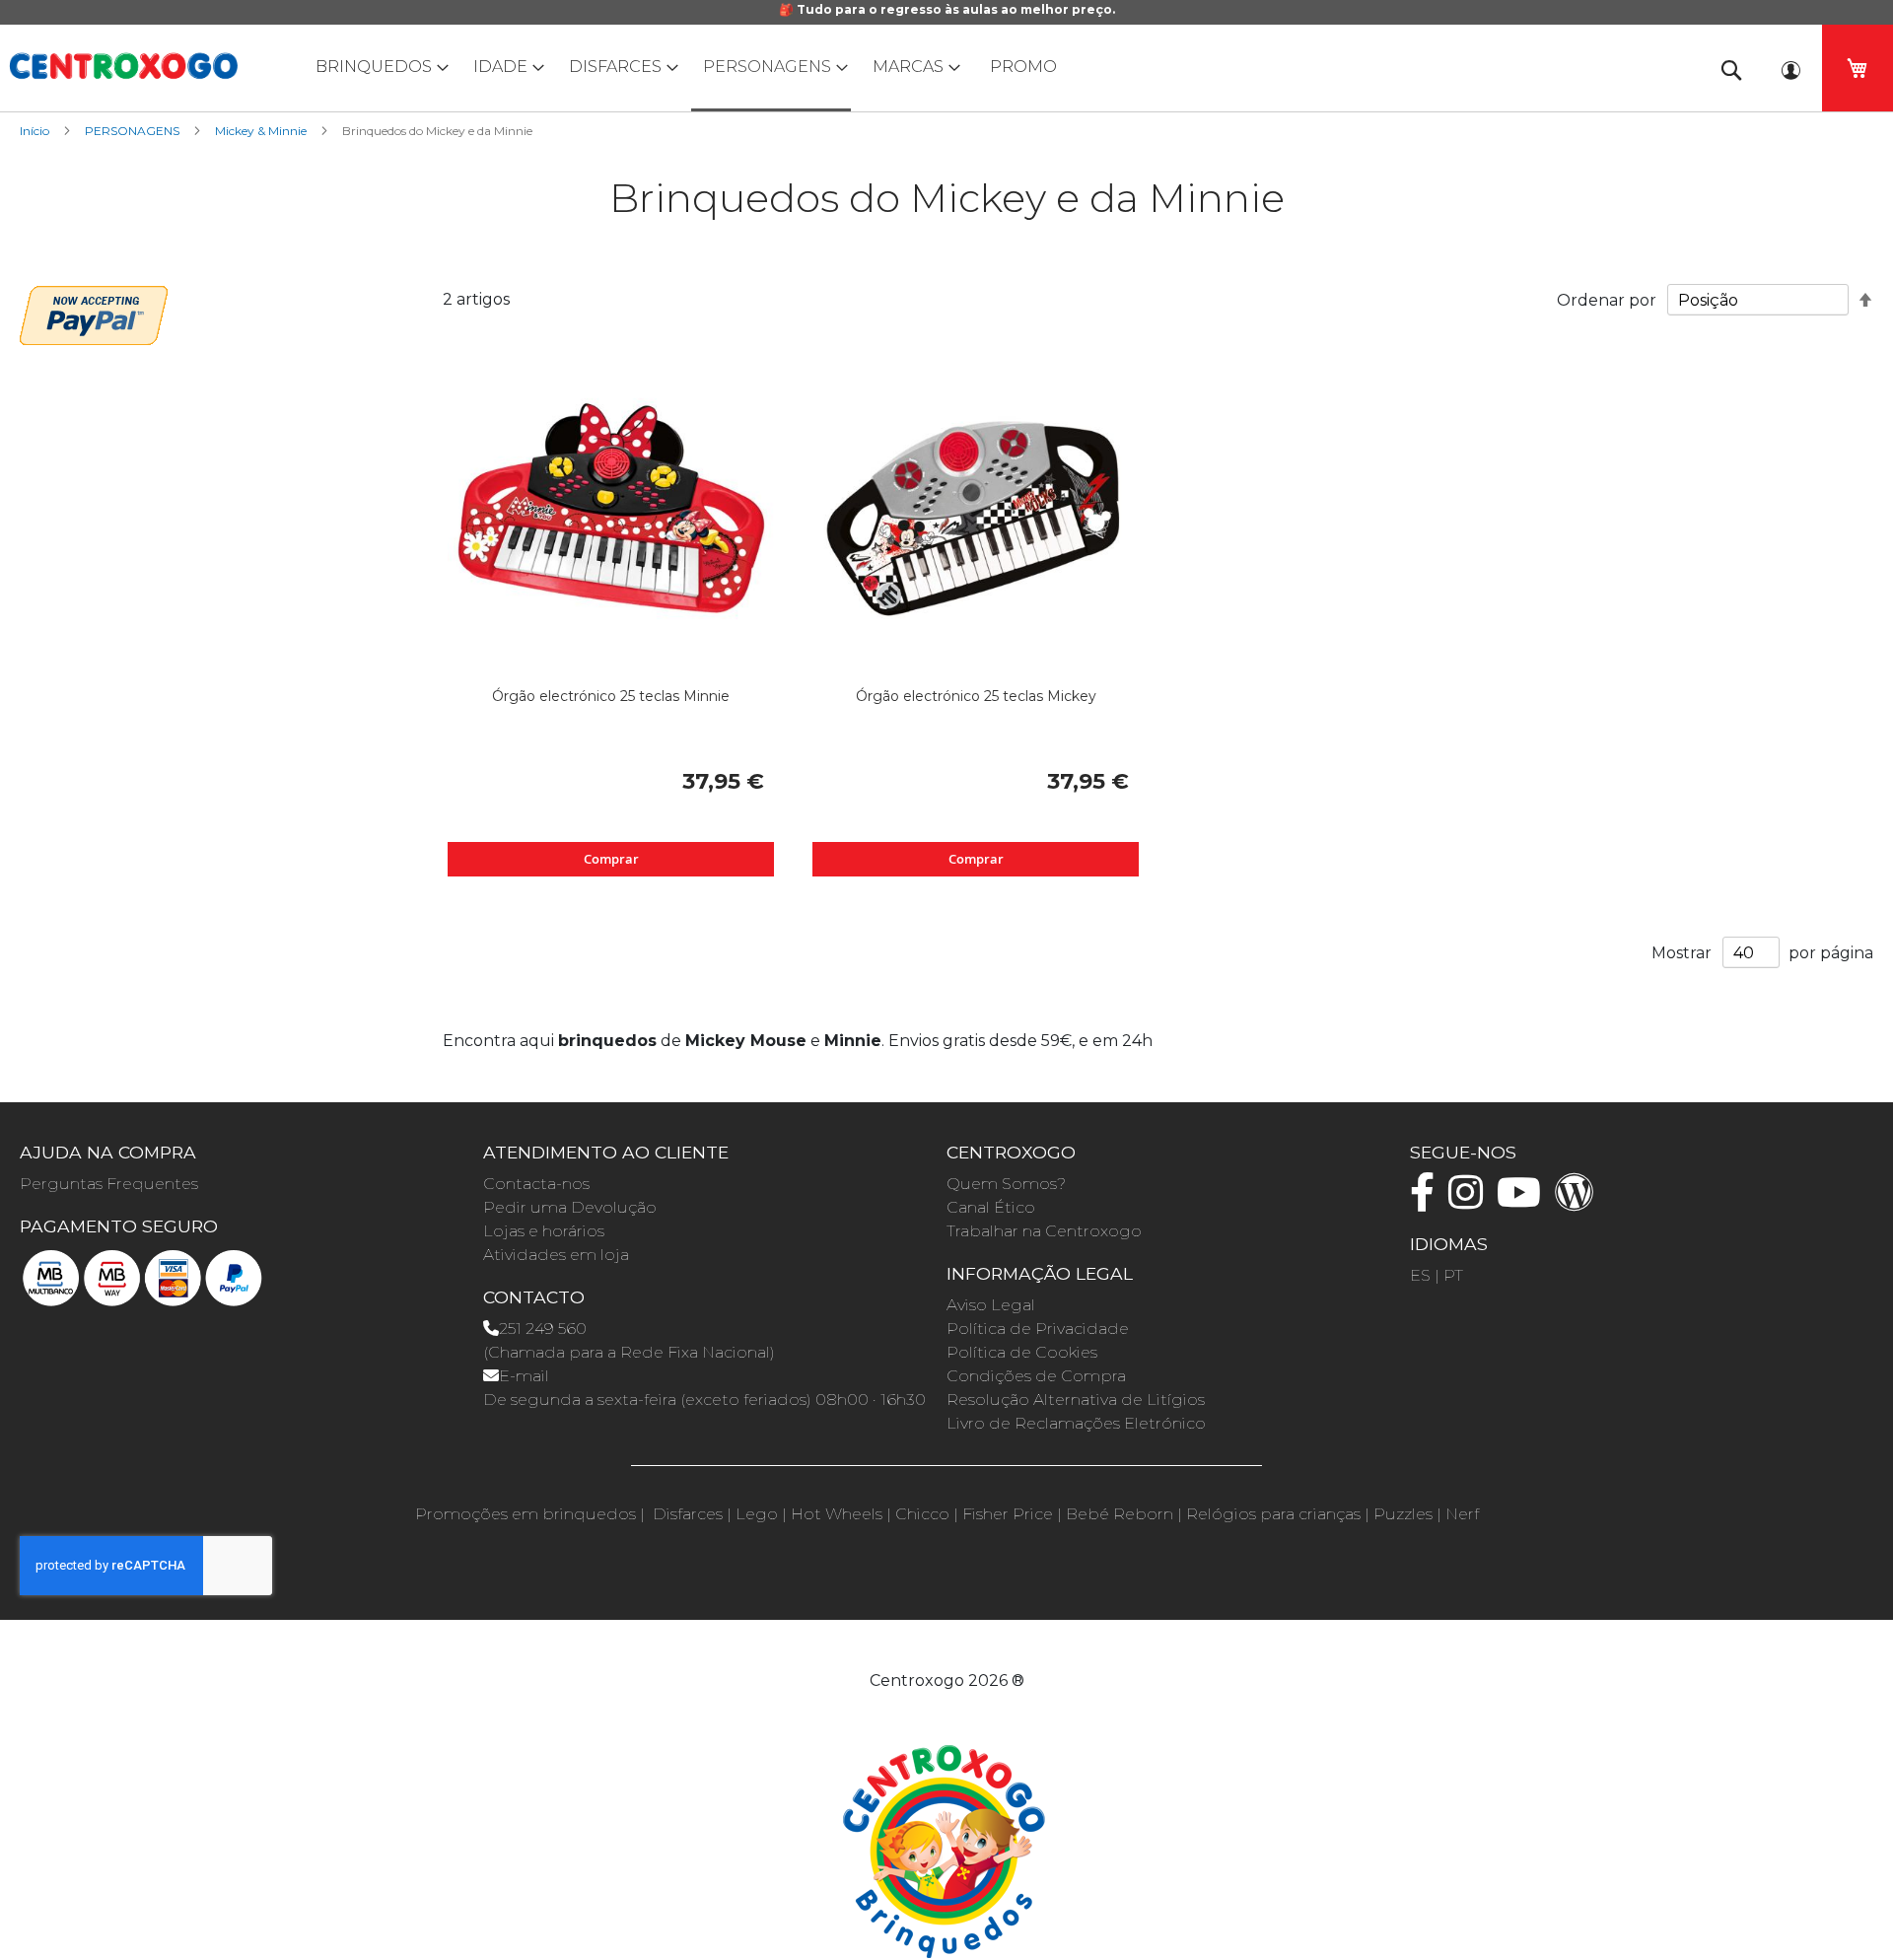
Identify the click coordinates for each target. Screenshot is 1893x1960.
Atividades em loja (556, 1255)
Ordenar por (1607, 300)
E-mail (524, 1376)
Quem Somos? (1006, 1184)
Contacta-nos (536, 1184)
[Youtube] (1524, 1201)
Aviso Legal (991, 1305)
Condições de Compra (1036, 1376)
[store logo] (123, 66)
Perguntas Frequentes (109, 1184)
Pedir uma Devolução (570, 1207)
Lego (757, 1514)
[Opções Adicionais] (94, 313)
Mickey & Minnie (262, 131)
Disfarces (688, 1514)
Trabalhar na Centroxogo (1044, 1231)
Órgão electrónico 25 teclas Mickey (976, 696)
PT (1453, 1275)
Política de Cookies (1022, 1352)
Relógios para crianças (1273, 1514)
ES (1420, 1275)
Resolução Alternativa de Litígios (1076, 1400)
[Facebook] (1427, 1201)
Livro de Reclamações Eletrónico (1076, 1423)
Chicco (922, 1514)
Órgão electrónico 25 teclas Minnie (611, 696)
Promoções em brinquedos (526, 1514)
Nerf (1462, 1514)
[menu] (946, 68)
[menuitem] (378, 67)
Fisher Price (1008, 1514)
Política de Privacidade (1038, 1329)
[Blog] (1579, 1201)
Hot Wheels (837, 1514)
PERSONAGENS (134, 131)
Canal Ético (991, 1207)
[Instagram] (1471, 1201)
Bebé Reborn (1120, 1514)
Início (36, 131)
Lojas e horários (544, 1231)
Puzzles (1403, 1514)
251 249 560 (543, 1329)
